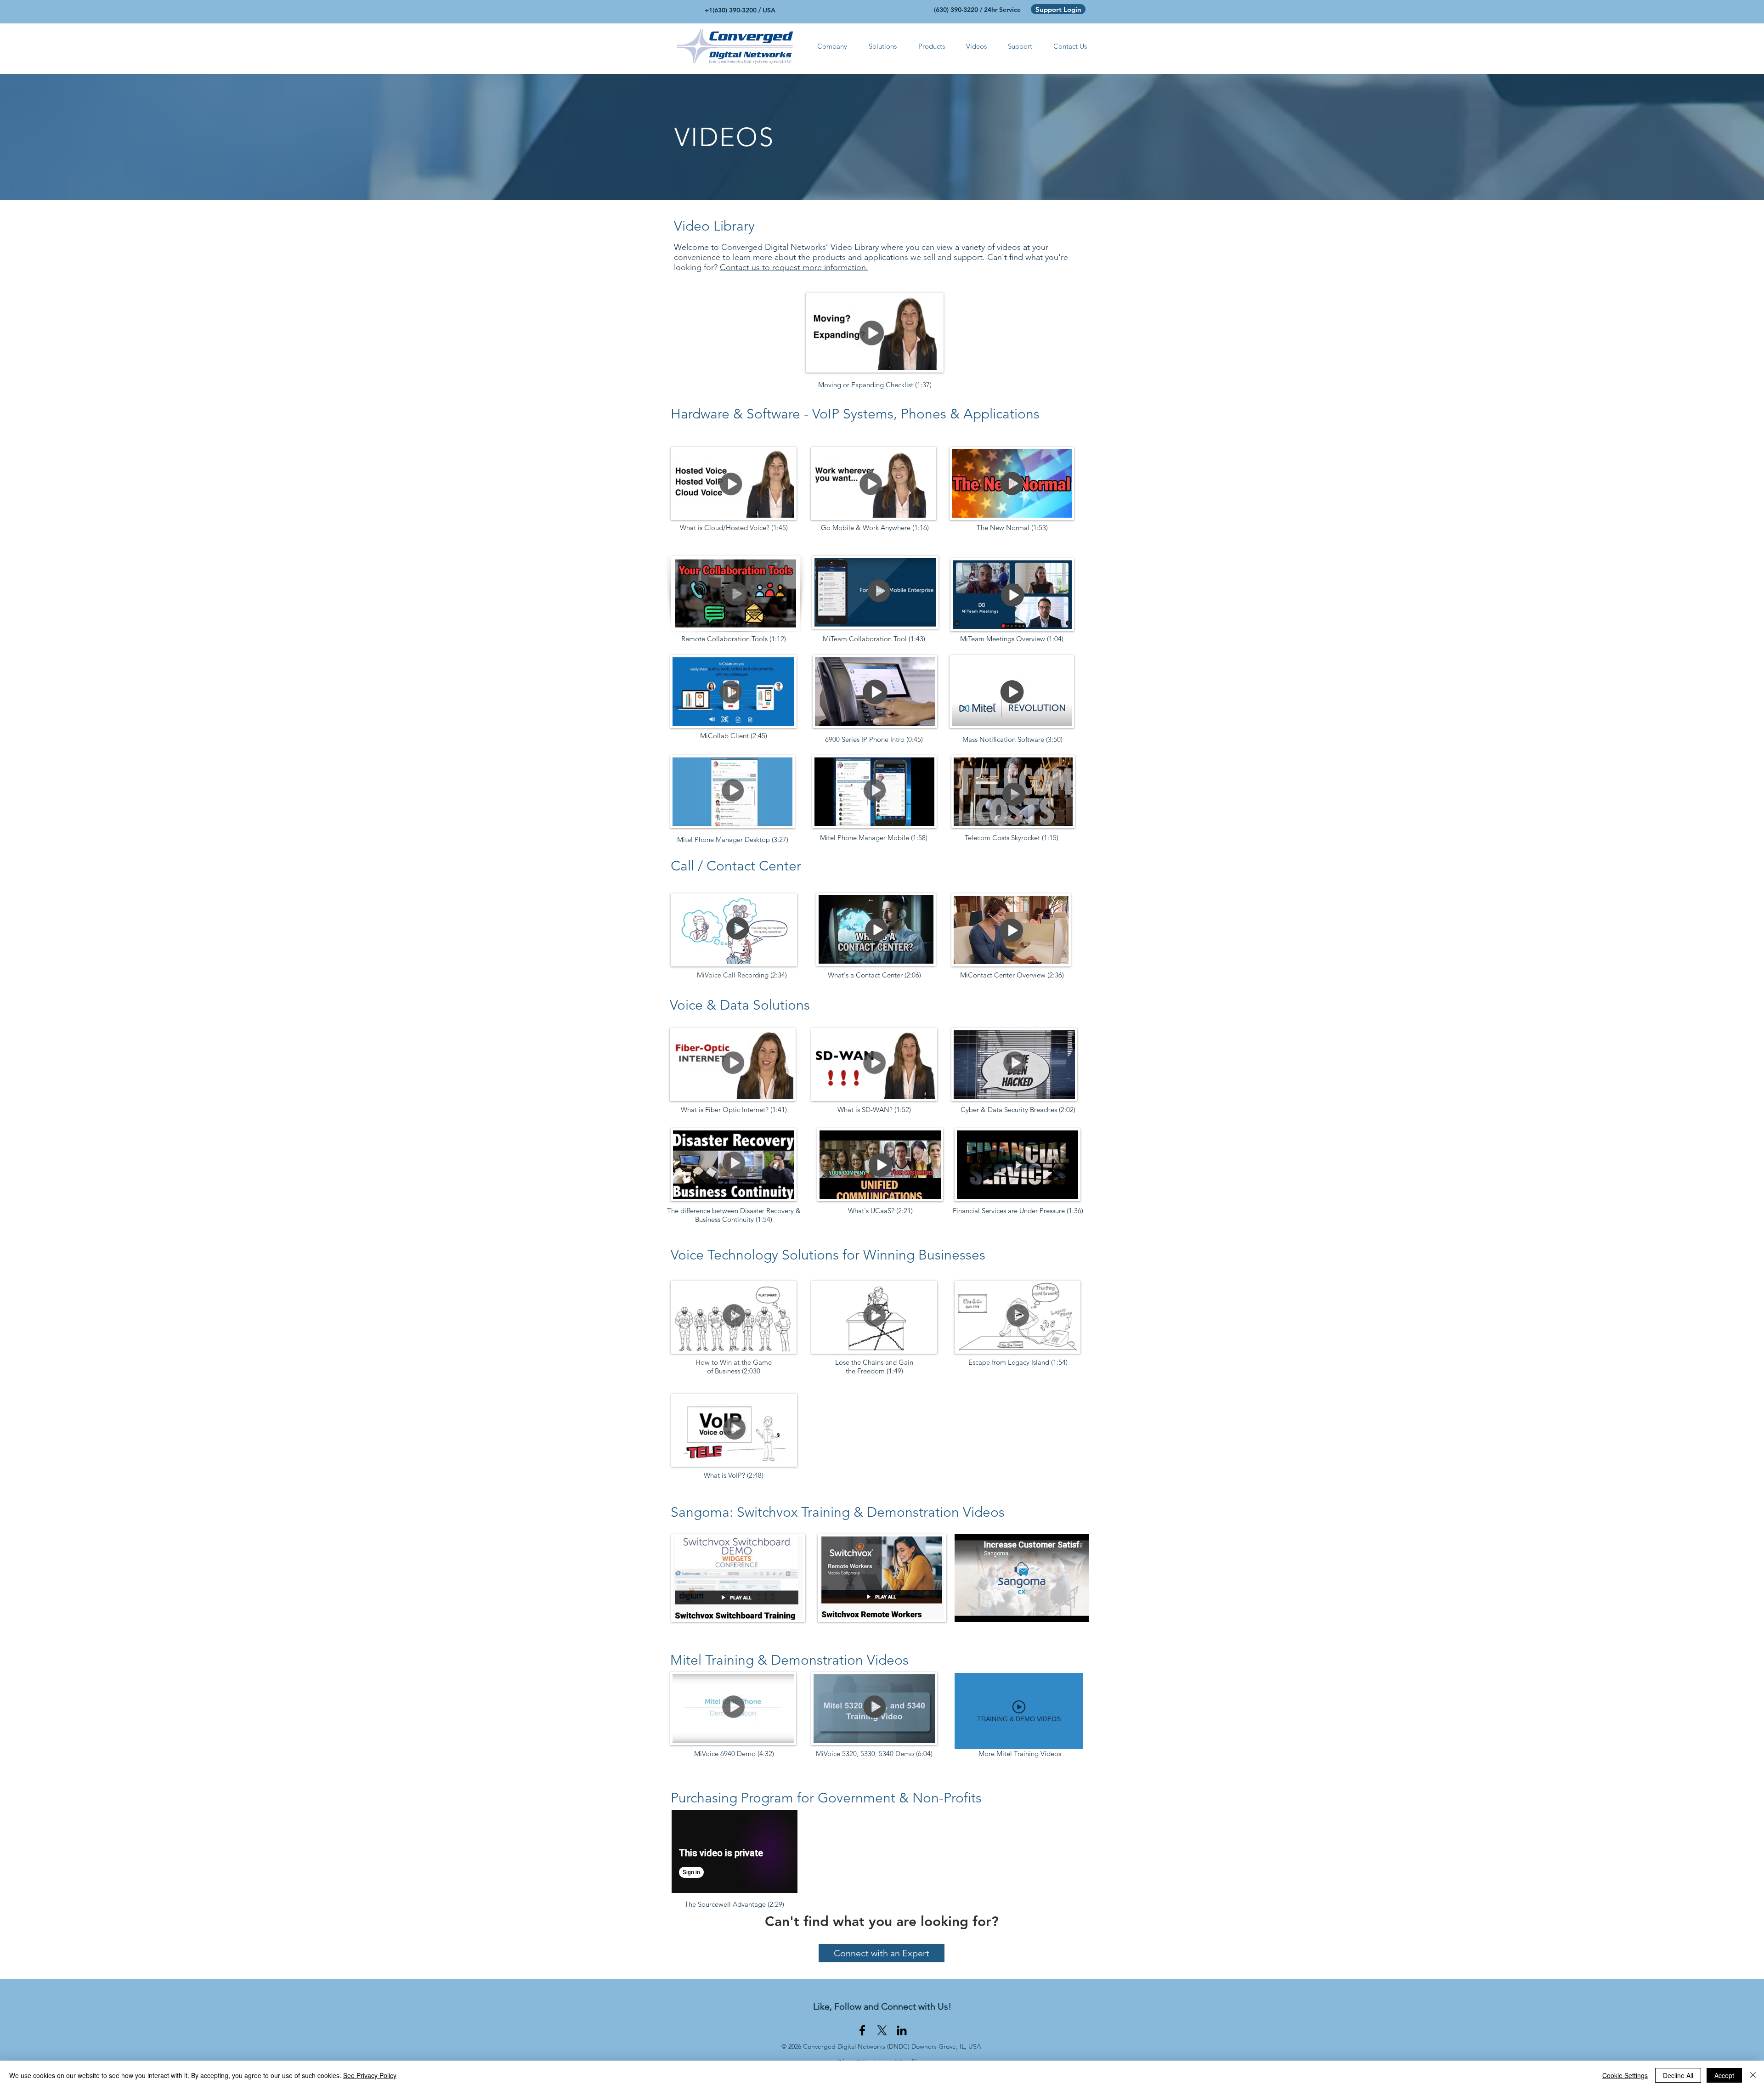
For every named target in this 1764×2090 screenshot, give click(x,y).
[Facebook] (862, 2030)
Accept (1724, 2075)
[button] (832, 46)
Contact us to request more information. (794, 267)
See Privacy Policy (370, 2075)
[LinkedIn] (902, 2030)
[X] (882, 2030)
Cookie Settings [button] (1625, 2075)
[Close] (1753, 2075)
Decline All (1678, 2075)
